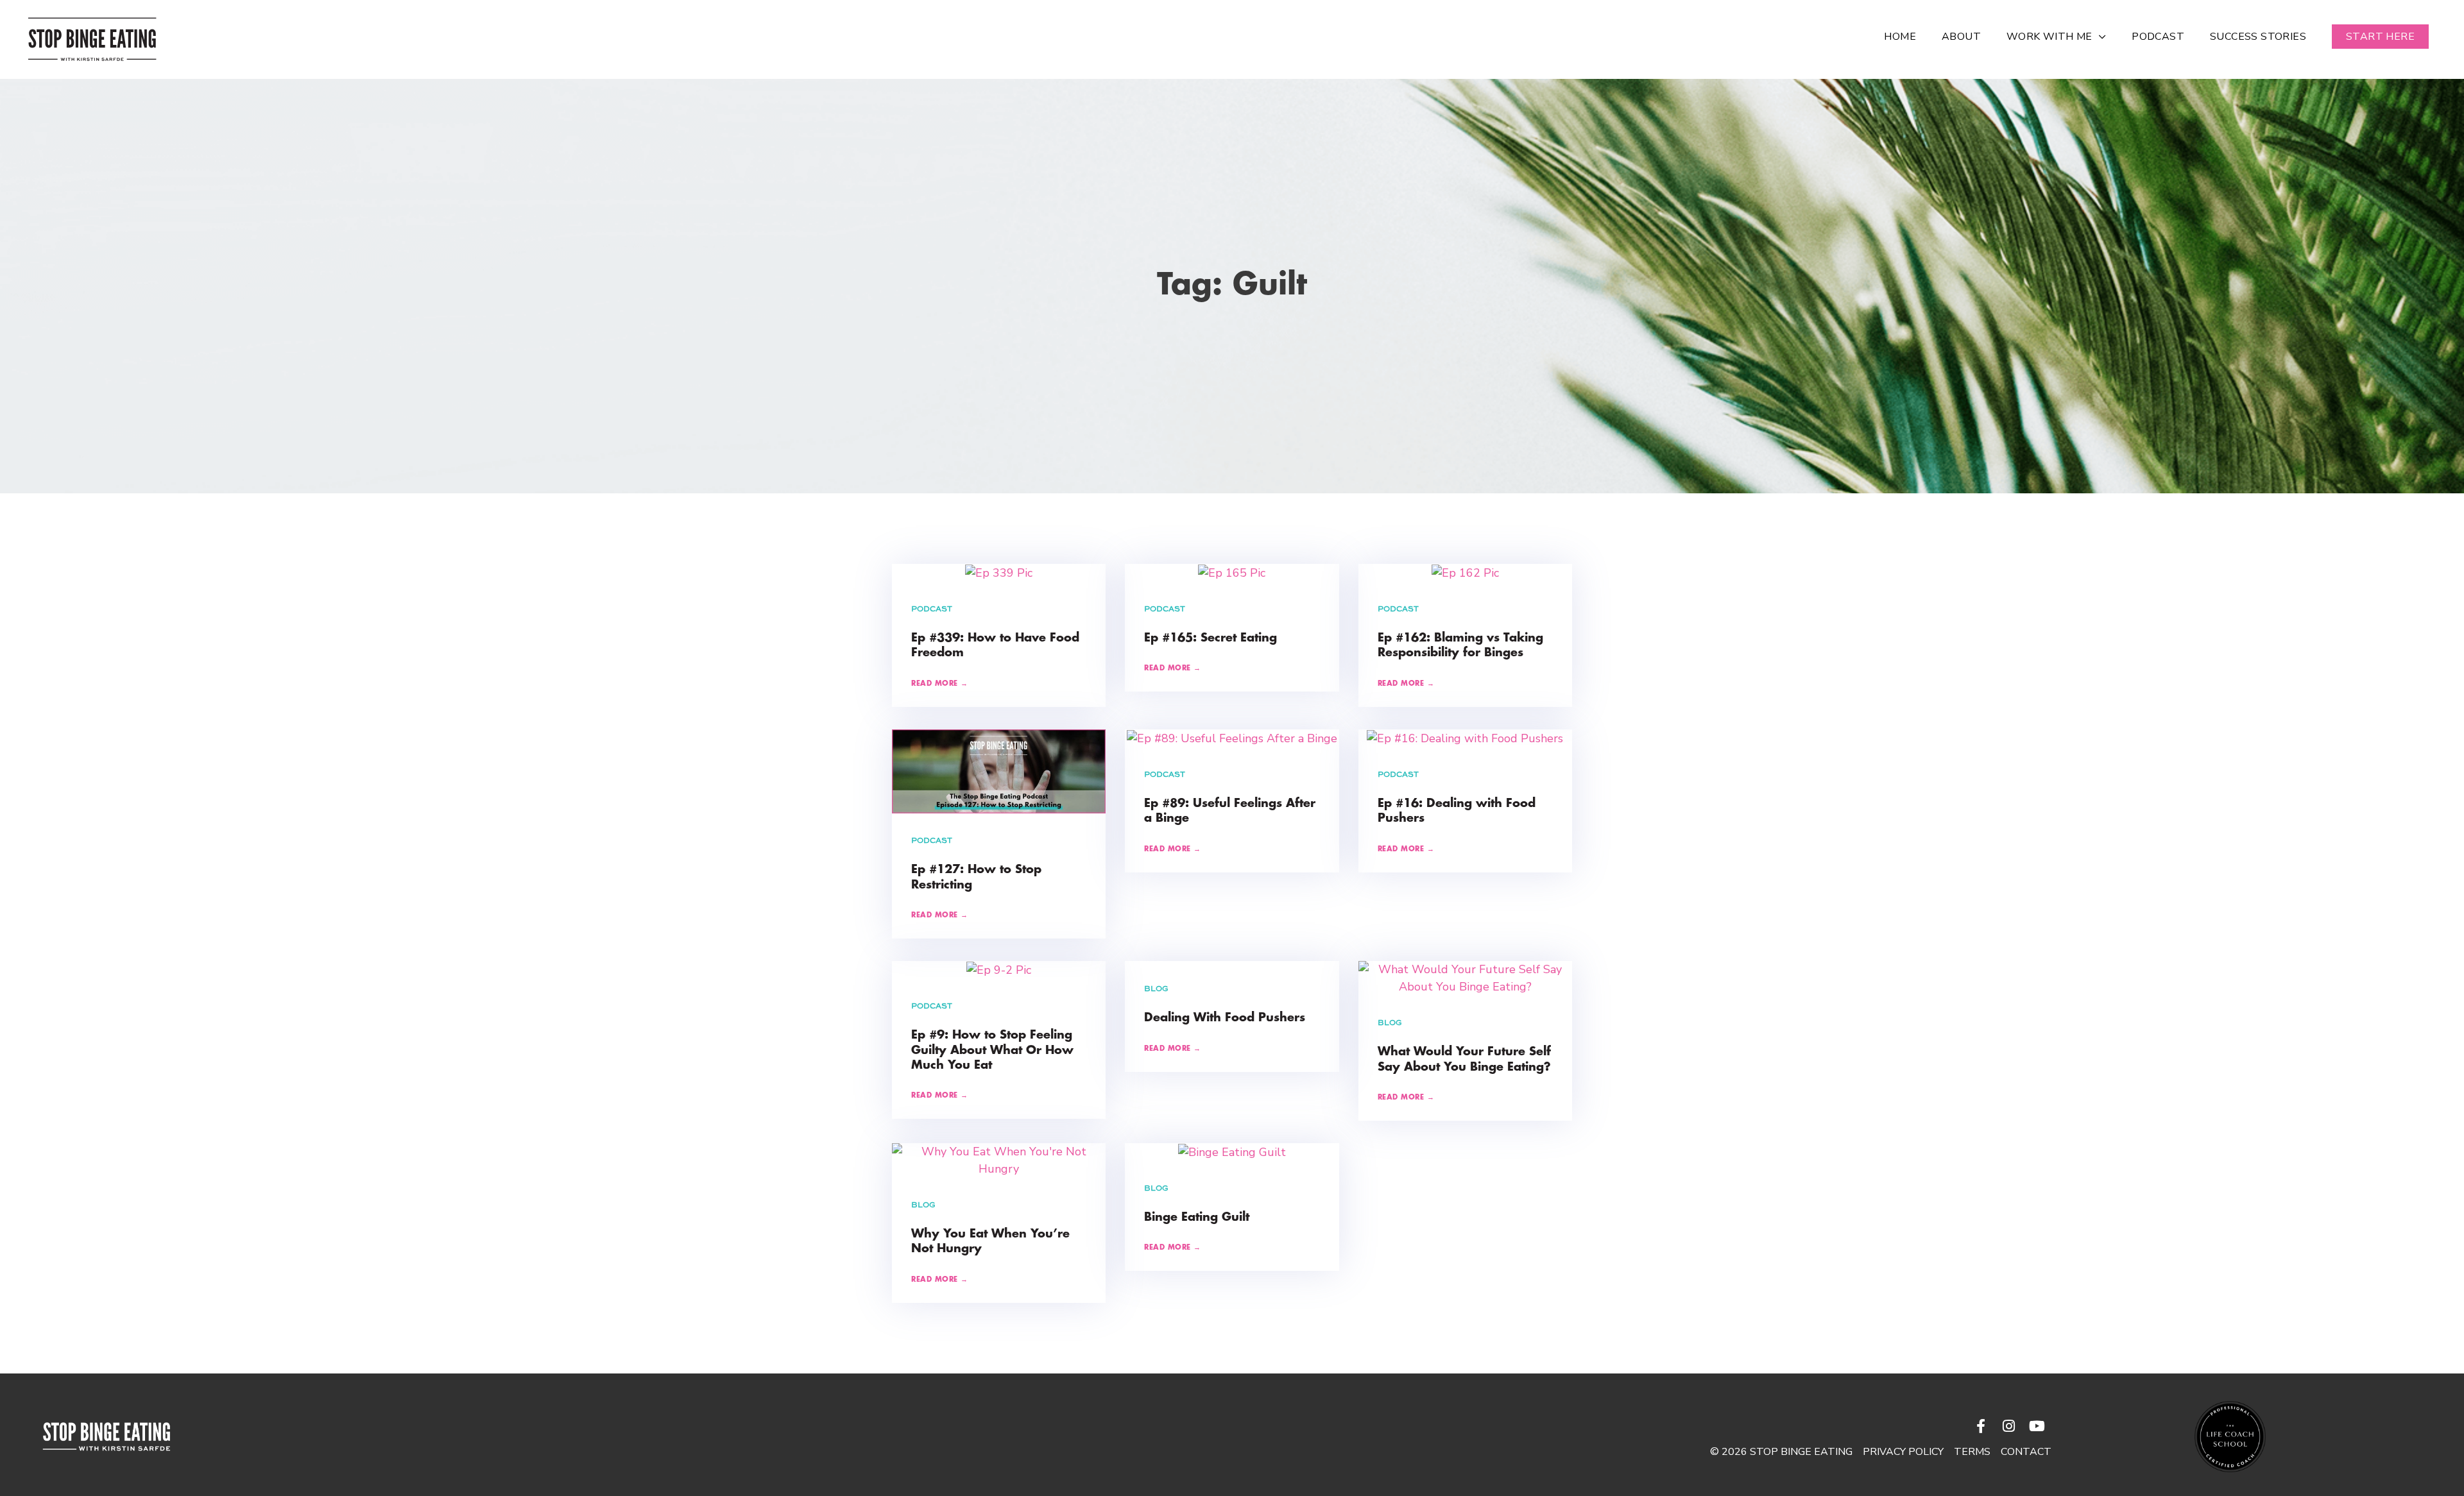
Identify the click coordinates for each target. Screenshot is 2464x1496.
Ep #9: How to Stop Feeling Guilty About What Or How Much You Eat (992, 1050)
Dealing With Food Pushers (1225, 1018)
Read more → (940, 684)
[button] (2380, 37)
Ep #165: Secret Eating (1211, 638)
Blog (1156, 989)
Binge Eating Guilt (1197, 1218)
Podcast (932, 609)
